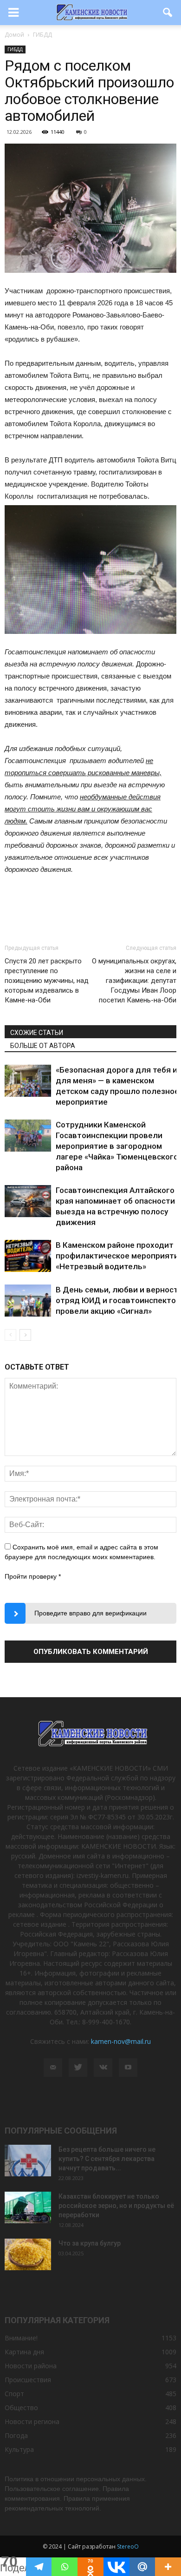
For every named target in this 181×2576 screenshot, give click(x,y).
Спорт (14, 2394)
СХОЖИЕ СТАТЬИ (37, 1033)
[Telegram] (39, 2567)
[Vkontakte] (116, 2567)
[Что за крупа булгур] (28, 2255)
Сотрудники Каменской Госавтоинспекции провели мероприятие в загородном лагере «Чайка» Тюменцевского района (117, 1146)
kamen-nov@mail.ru (121, 2041)
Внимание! (21, 2338)
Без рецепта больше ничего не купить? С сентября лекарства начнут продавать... (107, 2159)
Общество (21, 2408)
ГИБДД (15, 49)
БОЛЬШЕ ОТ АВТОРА (43, 1046)
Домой (14, 35)
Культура (19, 2449)
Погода (16, 2435)
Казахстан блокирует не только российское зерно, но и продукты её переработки (116, 2206)
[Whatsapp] (65, 2567)
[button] (168, 13)
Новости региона (32, 2421)
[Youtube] (128, 2068)
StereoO (128, 2546)
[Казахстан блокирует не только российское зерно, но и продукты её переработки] (28, 2208)
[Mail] (53, 2068)
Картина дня (24, 2352)
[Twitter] (78, 2068)
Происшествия (28, 2380)
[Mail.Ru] (142, 2567)
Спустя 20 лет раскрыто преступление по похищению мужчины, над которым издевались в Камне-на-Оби (47, 981)
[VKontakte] (103, 2068)
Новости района (31, 2366)
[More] (168, 2567)
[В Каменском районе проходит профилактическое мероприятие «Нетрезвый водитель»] (28, 1256)
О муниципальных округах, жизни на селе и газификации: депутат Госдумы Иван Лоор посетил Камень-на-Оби (134, 981)
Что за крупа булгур (90, 2243)
